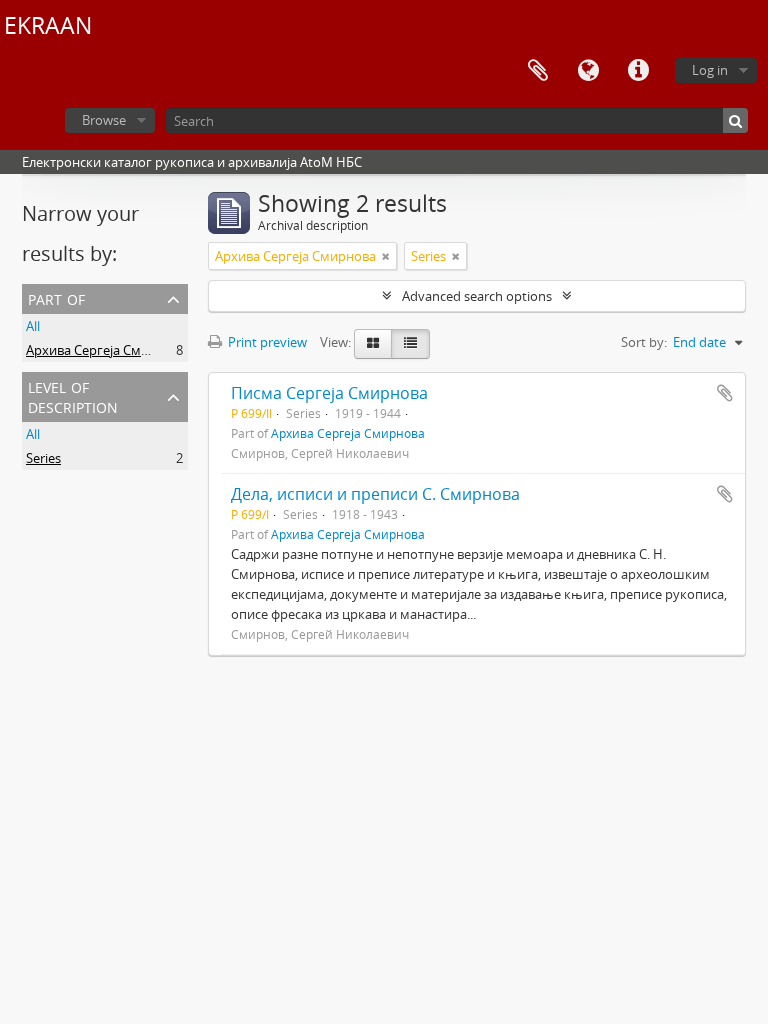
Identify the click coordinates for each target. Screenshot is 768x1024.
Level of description (73, 395)
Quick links (638, 71)
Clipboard (538, 71)
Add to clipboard (725, 393)
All (33, 326)
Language (588, 71)
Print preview (266, 342)
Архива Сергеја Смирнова (106, 350)
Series (43, 458)
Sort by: (644, 342)
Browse (104, 120)
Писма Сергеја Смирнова (329, 393)
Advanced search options (477, 296)
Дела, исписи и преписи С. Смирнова (375, 494)
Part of (56, 297)
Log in (710, 70)
